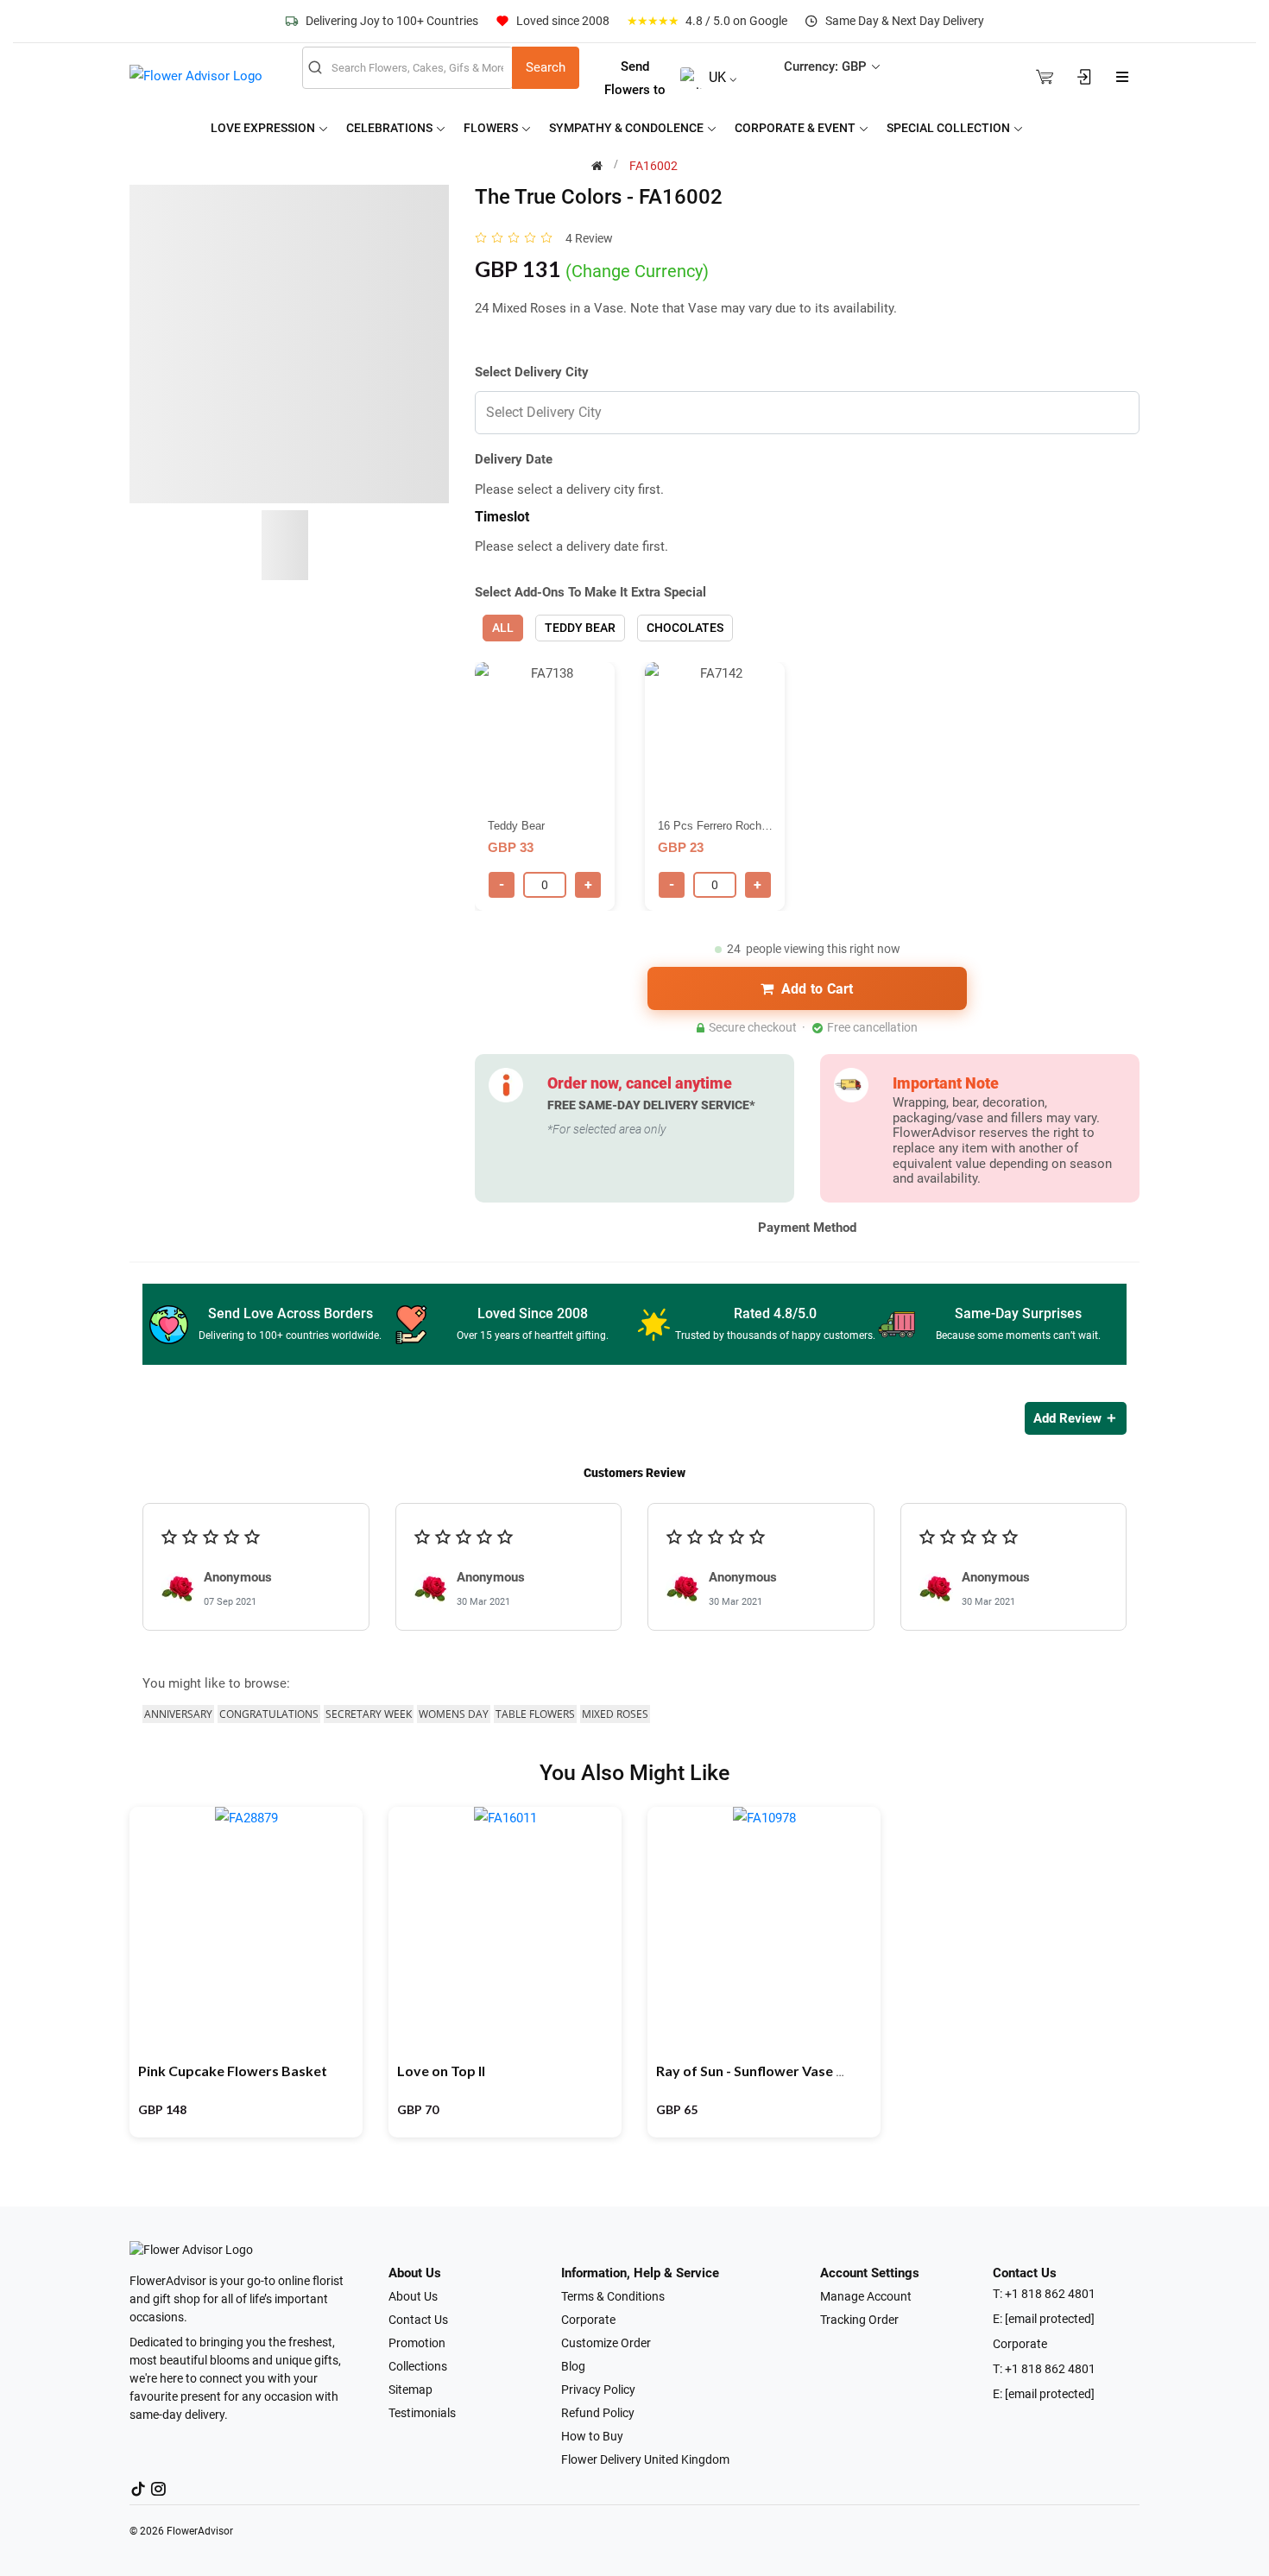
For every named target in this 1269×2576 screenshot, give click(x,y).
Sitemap (410, 2390)
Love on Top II (441, 2071)
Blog (573, 2366)
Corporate (588, 2320)
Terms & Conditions (613, 2296)
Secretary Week (369, 1714)
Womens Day (454, 1714)
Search (546, 67)
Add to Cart (818, 989)
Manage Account (866, 2296)
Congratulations (269, 1714)
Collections (418, 2366)
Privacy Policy (598, 2390)
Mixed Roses (615, 1714)
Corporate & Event (796, 128)
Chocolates (685, 628)
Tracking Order (859, 2320)
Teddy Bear (580, 628)
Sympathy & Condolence (628, 128)
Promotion (417, 2343)
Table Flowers (535, 1714)
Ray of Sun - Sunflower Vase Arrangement (789, 2071)
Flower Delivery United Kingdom (645, 2459)
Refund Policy (598, 2413)
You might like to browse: (216, 1683)
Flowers (492, 128)
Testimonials (422, 2413)
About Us (413, 2296)
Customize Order (606, 2343)
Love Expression (264, 128)
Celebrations (391, 128)
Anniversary (178, 1714)
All (503, 628)
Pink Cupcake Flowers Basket (233, 2071)
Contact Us (418, 2320)
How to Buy (592, 2436)
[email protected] (1050, 2319)
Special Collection (950, 128)
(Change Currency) (637, 271)
